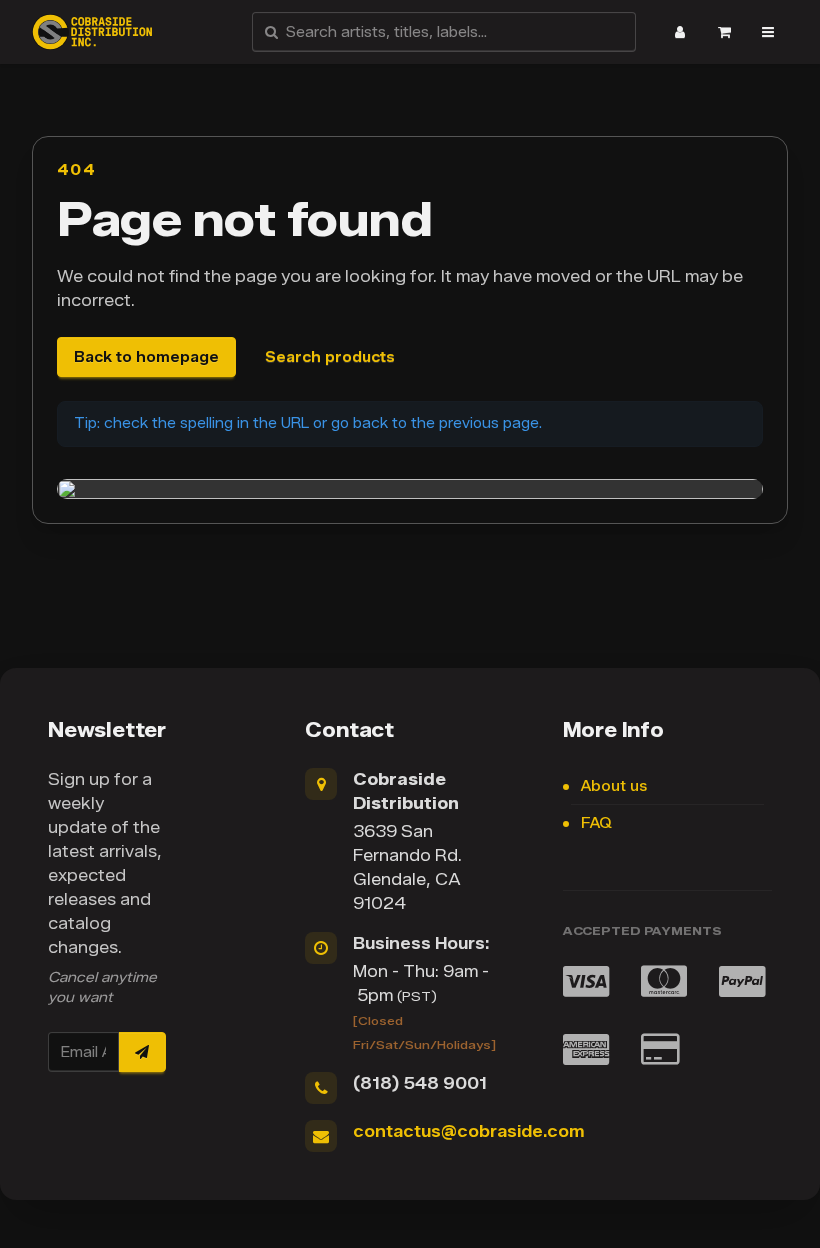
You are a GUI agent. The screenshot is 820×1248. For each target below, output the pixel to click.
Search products (330, 357)
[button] (680, 32)
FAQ (596, 823)
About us (614, 786)
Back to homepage (146, 357)
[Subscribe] (142, 1052)
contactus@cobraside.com (468, 1131)
